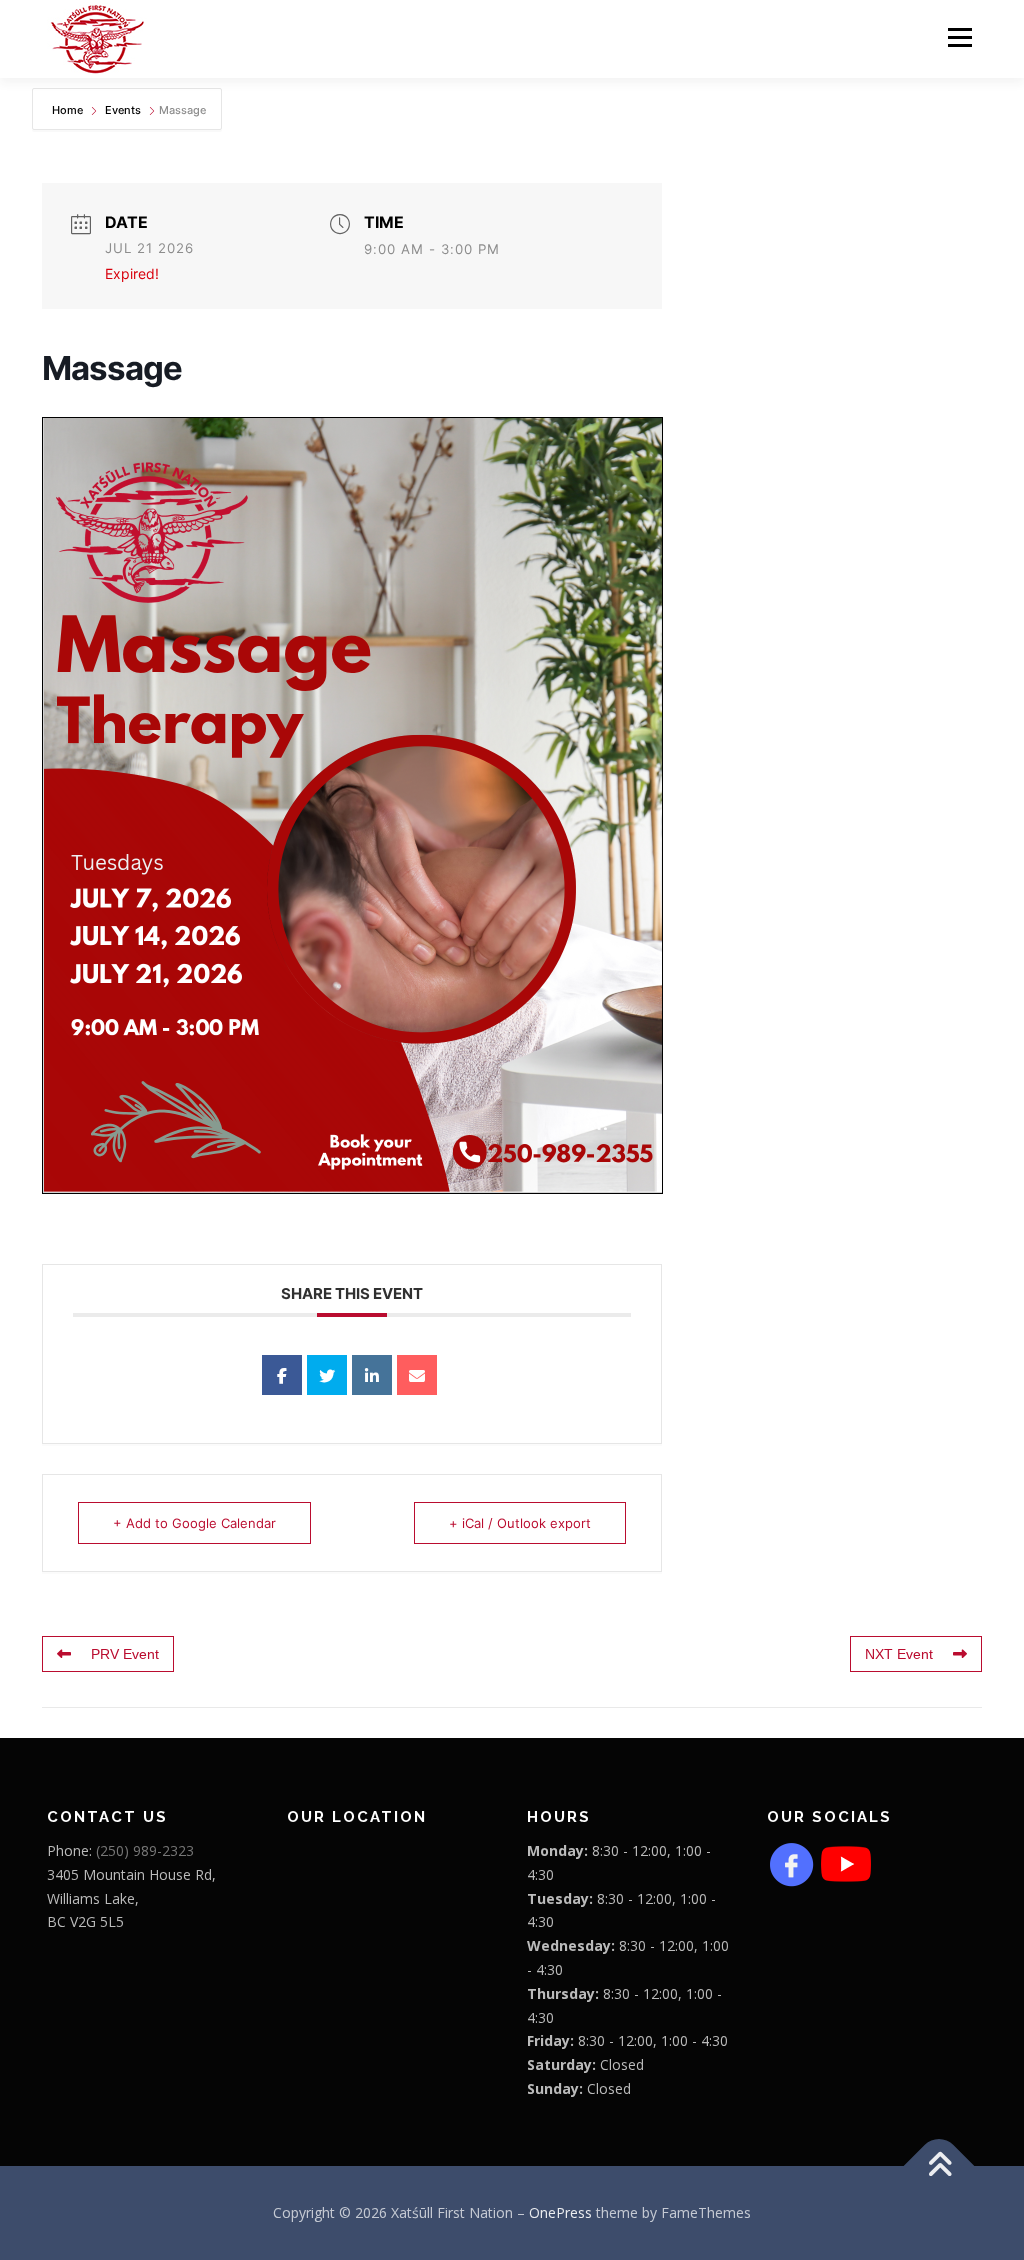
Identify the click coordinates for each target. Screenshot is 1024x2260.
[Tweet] (327, 1375)
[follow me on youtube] (846, 1862)
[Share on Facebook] (282, 1375)
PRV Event (125, 1654)
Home (69, 110)
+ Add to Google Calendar (194, 1523)
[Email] (417, 1375)
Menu (959, 37)
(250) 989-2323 (145, 1850)
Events (123, 110)
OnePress (560, 2212)
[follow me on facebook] (792, 1862)
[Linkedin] (372, 1375)
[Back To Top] (939, 2165)
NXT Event (899, 1654)
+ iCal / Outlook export (520, 1523)
